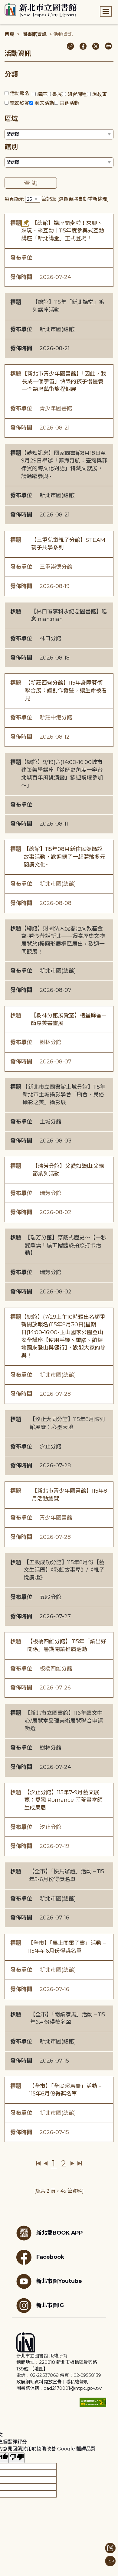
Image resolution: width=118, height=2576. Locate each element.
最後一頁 (79, 2163)
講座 (42, 94)
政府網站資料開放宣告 (39, 2382)
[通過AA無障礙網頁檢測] (93, 2402)
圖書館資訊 (34, 34)
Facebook (50, 2257)
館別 (11, 147)
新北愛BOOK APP (60, 2233)
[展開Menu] (106, 11)
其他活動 (69, 103)
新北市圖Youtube (59, 2281)
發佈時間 (21, 277)
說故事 (100, 94)
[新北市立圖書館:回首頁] (41, 10)
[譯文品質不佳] (17, 2458)
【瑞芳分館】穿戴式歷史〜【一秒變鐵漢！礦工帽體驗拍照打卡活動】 (66, 1245)
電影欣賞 (20, 103)
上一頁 (46, 2163)
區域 (11, 119)
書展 (57, 94)
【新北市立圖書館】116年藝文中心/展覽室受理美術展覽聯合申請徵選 (64, 1721)
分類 (11, 74)
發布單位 (21, 258)
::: (3, 4)
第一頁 (39, 2163)
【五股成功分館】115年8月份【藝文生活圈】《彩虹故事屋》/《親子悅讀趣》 (64, 1570)
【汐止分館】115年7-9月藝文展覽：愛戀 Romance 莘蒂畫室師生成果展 (63, 1800)
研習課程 (77, 94)
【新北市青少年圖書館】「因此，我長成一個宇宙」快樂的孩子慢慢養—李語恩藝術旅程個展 (64, 381)
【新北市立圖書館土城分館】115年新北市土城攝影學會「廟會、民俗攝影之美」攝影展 (64, 1095)
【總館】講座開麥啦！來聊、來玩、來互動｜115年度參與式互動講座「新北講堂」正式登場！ (63, 231)
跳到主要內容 (15, 4)
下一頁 (72, 2163)
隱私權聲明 (77, 2382)
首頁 (9, 34)
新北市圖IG (50, 2305)
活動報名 (20, 93)
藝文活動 (44, 103)
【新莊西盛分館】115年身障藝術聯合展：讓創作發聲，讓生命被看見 (66, 690)
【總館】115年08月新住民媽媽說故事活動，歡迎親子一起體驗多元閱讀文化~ (64, 857)
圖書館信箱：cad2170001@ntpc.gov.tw (59, 2388)
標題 (16, 223)
